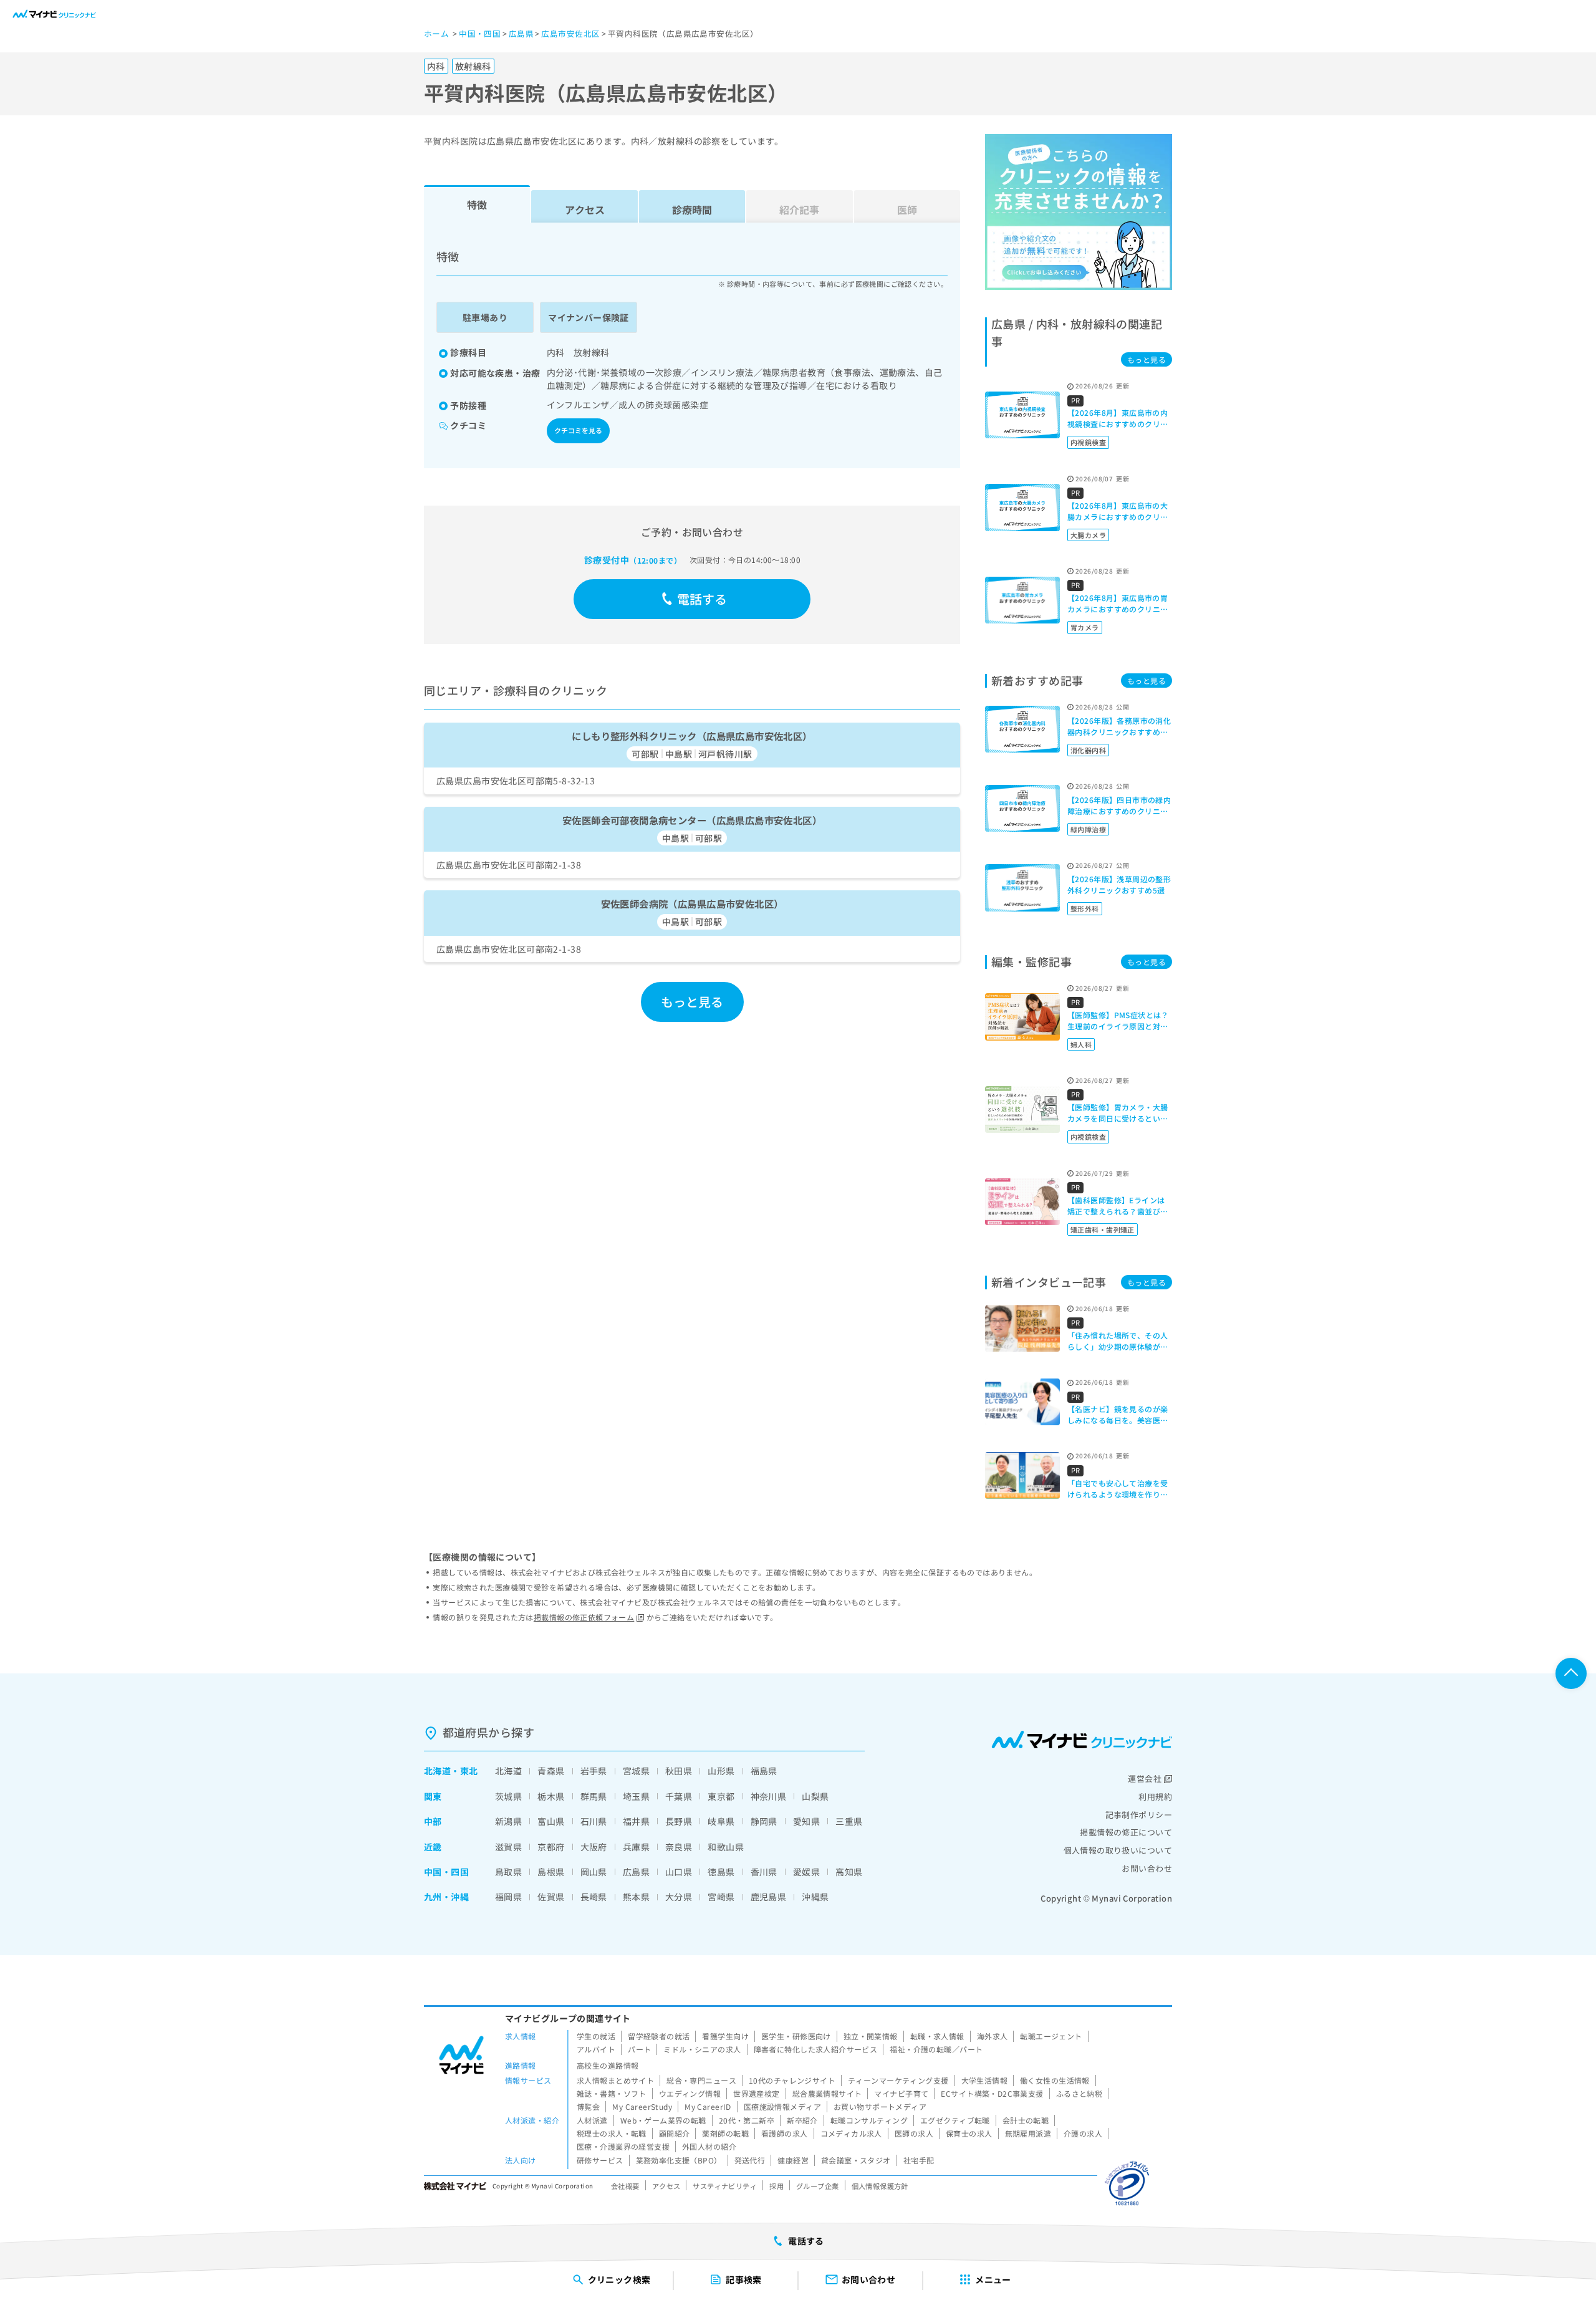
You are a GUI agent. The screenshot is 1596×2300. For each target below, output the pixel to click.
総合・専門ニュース (701, 2080)
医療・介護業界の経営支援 (623, 2146)
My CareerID (708, 2106)
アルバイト (596, 2049)
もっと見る (692, 1002)
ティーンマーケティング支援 (898, 2080)
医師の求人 (914, 2133)
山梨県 (815, 1796)
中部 (433, 1821)
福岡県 (508, 1897)
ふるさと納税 (1079, 2093)
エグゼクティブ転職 (955, 2120)
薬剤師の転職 (725, 2133)
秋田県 (679, 1771)
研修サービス (600, 2160)
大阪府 (594, 1847)
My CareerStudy (642, 2106)
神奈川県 (769, 1796)
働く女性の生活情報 (1055, 2080)
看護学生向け (725, 2036)
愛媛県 (806, 1872)
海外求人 (993, 2036)
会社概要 (625, 2186)
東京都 (721, 1796)
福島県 (764, 1771)
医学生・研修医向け (796, 2036)
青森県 (551, 1771)
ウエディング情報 (690, 2093)
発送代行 (750, 2160)
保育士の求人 (969, 2133)
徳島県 (721, 1872)
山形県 (721, 1771)
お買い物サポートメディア (880, 2106)
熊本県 (636, 1897)
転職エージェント (1051, 2036)
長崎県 (594, 1897)
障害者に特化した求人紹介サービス (816, 2049)
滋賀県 (508, 1847)
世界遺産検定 (757, 2093)
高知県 (849, 1872)
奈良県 (679, 1847)
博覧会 (588, 2106)
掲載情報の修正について (1126, 1832)
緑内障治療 (1088, 829)
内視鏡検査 (1088, 442)
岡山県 (594, 1872)
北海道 (437, 1771)
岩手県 (594, 1771)
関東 (433, 1796)
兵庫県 (636, 1847)
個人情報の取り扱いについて (1118, 1850)
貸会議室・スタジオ (856, 2160)
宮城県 (636, 1771)
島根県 (551, 1872)
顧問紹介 (675, 2133)
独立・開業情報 (871, 2036)
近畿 (433, 1847)
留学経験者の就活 (659, 2036)
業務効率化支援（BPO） (679, 2160)
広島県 (636, 1872)
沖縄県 (815, 1897)
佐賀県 (551, 1897)
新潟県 (508, 1821)
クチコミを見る (578, 430)
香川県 (764, 1872)
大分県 (679, 1897)
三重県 (849, 1821)
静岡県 (764, 1821)
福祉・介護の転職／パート (936, 2049)
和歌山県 (726, 1847)
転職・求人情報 (937, 2036)
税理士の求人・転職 (612, 2133)
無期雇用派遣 (1028, 2133)
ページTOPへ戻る (1571, 1673)
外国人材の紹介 (709, 2146)
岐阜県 (721, 1821)
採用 (776, 2186)
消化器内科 (1088, 750)
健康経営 (793, 2160)
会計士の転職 (1026, 2120)
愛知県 (806, 1821)
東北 (469, 1771)
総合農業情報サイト (827, 2093)
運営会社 (1145, 1778)
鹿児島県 (769, 1897)
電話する (702, 599)
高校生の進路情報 (608, 2065)
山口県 (679, 1872)
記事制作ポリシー (1139, 1815)
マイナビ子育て (901, 2093)
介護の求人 (1083, 2133)
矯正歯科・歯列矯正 (1103, 1229)
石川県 (594, 1821)
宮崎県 (721, 1897)
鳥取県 (508, 1872)
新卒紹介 (802, 2120)
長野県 (679, 1821)
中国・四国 (446, 1872)
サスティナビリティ (725, 2186)
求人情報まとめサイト (615, 2080)
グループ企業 (818, 2186)
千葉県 (679, 1796)
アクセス (585, 209)
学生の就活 (596, 2036)
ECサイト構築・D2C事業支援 (992, 2093)
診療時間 (692, 209)
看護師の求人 (785, 2133)
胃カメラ (1085, 627)
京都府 (551, 1847)
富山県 (551, 1821)
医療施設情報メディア (782, 2106)
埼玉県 (636, 1796)
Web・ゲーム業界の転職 (663, 2120)
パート (639, 2049)
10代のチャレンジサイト (792, 2080)
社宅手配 (919, 2160)
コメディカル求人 (851, 2133)
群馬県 (594, 1796)
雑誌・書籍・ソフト (612, 2093)
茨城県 (508, 1796)
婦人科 (1081, 1044)
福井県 (636, 1821)
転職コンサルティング (869, 2120)
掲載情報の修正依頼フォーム (584, 1617)
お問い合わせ (1147, 1868)
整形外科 (1085, 908)
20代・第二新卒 (747, 2120)
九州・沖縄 (446, 1897)
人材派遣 (592, 2120)
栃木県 (551, 1796)
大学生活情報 (985, 2080)
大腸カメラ (1088, 535)
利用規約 (1155, 1797)
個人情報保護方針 (880, 2186)
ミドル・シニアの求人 (702, 2049)
